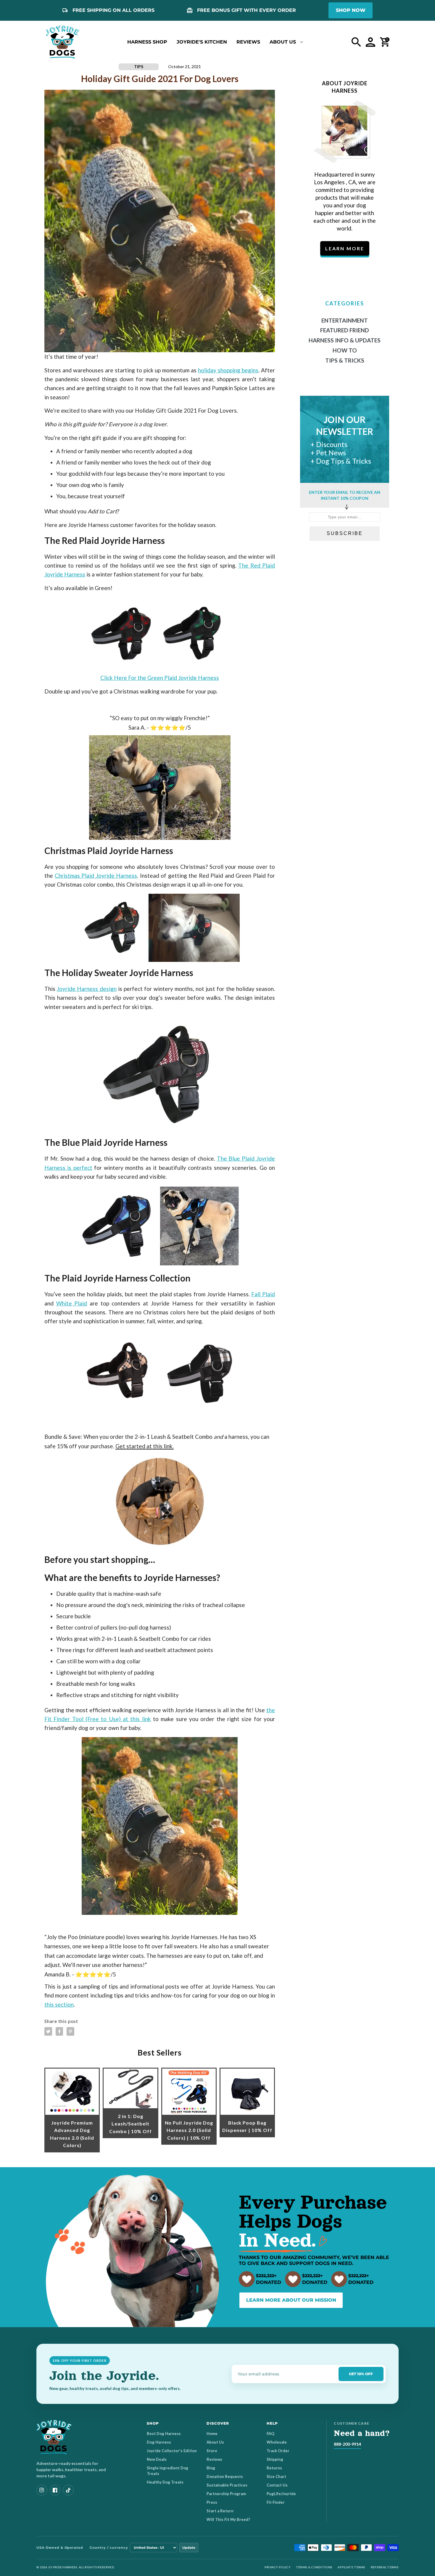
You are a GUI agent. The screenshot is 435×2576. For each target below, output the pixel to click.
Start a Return (220, 2511)
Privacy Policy (278, 2567)
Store (212, 2451)
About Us (215, 2442)
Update (189, 2548)
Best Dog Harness (164, 2434)
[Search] (356, 42)
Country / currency (109, 2548)
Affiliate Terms (352, 2567)
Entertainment (345, 320)
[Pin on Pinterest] (70, 2031)
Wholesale (277, 2442)
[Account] (370, 42)
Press (212, 2502)
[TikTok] (68, 2490)
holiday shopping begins (228, 370)
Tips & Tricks (345, 360)
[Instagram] (42, 2490)
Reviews (214, 2459)
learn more (345, 248)
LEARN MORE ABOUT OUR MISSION (291, 2300)
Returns (274, 2468)
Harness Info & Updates (345, 340)
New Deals (157, 2459)
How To (345, 350)
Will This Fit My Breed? (228, 2519)
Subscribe (345, 533)
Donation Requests (225, 2476)
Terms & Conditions (314, 2567)
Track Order (278, 2451)
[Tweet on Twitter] (48, 2031)
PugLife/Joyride (281, 2494)
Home (212, 2434)
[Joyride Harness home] (63, 42)
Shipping (275, 2459)
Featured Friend (345, 330)
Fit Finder (276, 2502)
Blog (211, 2468)
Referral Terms (385, 2567)
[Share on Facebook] (59, 2031)
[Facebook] (55, 2490)
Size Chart (276, 2476)
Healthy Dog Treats (165, 2482)
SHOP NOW (351, 10)
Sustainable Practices (227, 2485)
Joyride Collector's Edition (172, 2451)
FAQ (270, 2434)
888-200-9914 (347, 2444)
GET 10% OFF (361, 2374)
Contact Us (277, 2485)
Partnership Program (226, 2494)
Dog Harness (159, 2442)
